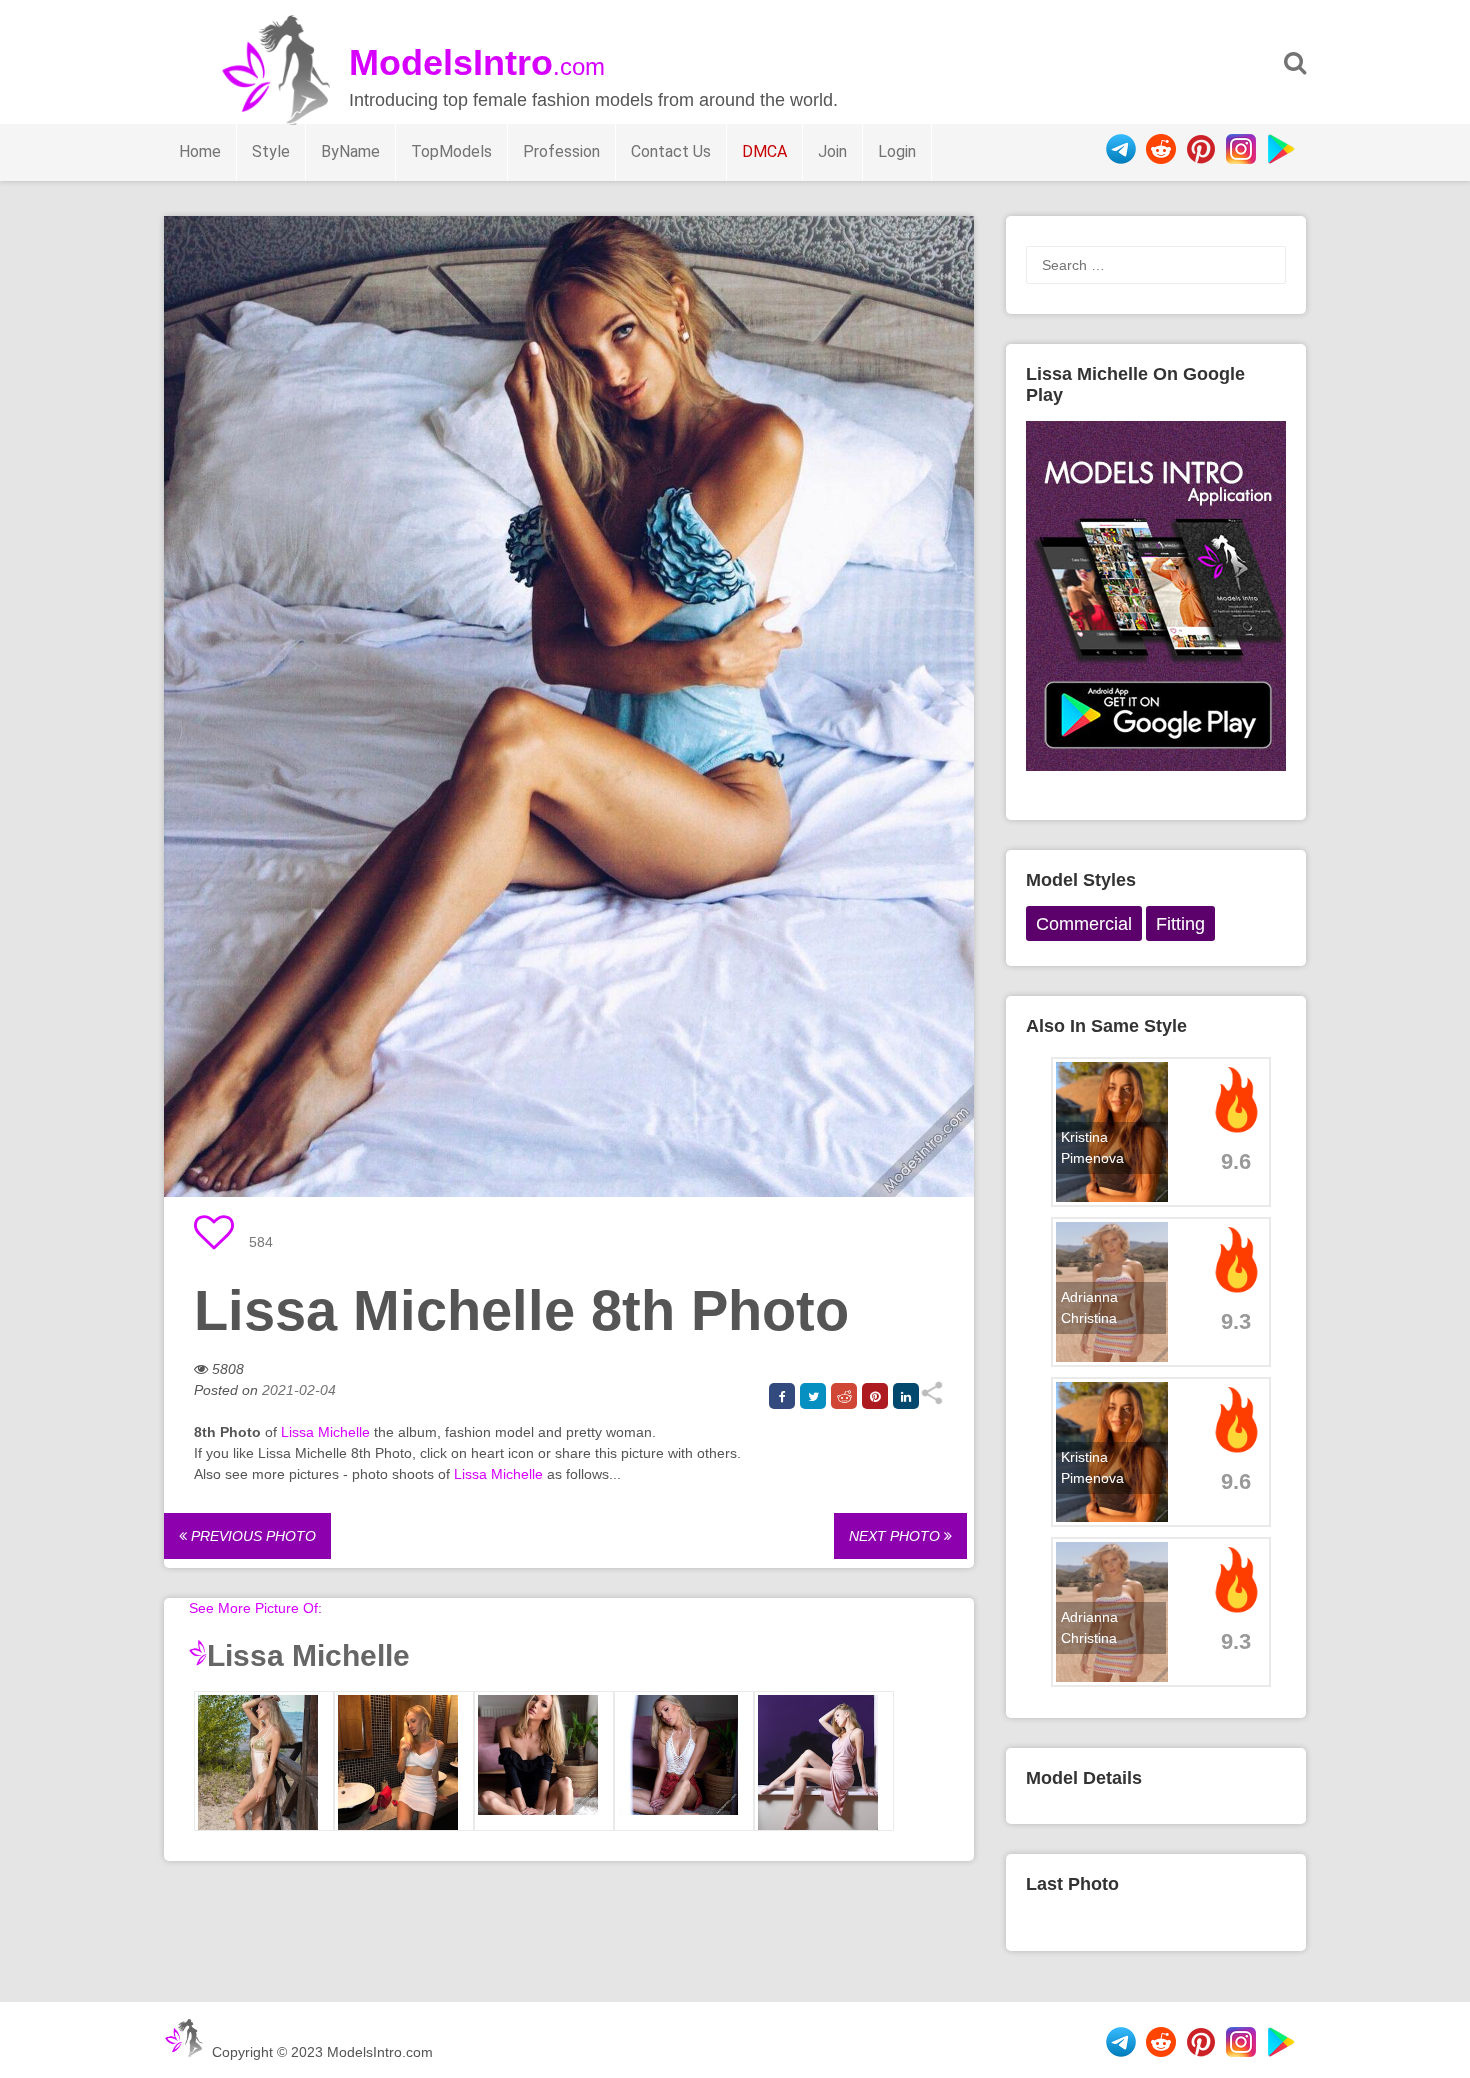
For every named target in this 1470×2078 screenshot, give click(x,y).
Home (200, 151)
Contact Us (671, 151)
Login (897, 151)
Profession (561, 151)
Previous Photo (251, 1536)
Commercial (1084, 924)
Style (271, 151)
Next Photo (896, 1536)
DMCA (764, 151)
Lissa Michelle (325, 1432)
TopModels (451, 151)
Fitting (1180, 924)
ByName (350, 151)
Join (832, 151)
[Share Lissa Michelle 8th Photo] (931, 1400)
